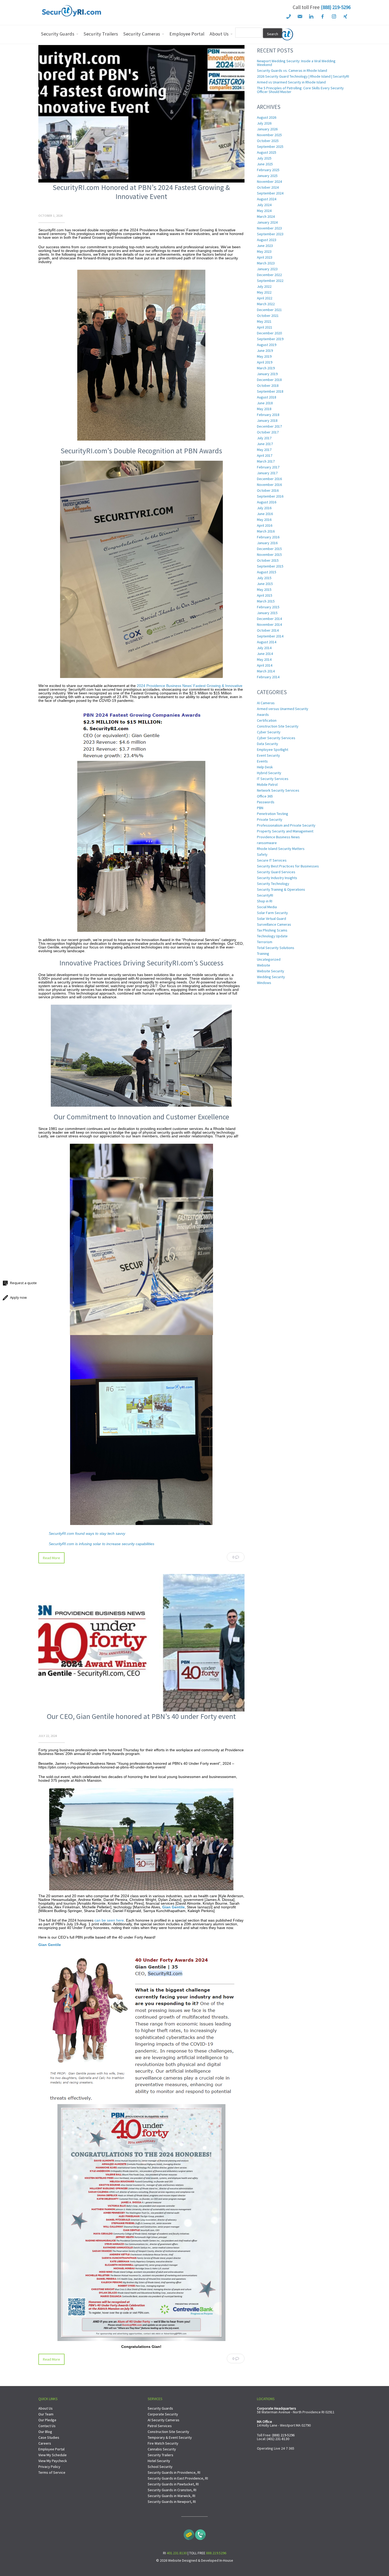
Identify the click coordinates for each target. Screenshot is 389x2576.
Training (263, 954)
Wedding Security (271, 977)
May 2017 (264, 450)
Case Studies (49, 2437)
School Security (160, 2467)
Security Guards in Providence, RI (174, 2472)
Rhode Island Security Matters (281, 849)
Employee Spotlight (273, 750)
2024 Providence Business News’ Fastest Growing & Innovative (190, 686)
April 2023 (265, 257)
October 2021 (268, 316)
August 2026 (267, 117)
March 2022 (266, 304)
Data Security (268, 744)
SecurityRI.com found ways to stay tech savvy (87, 1533)
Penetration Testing (273, 814)
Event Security (268, 755)
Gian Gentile (173, 1907)
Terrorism (265, 942)
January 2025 (267, 176)
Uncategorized (269, 959)
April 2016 (265, 525)
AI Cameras (266, 703)
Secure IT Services (272, 860)
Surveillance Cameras (274, 924)
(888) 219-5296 (336, 7)
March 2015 (266, 601)
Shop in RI (265, 901)
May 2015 (264, 589)
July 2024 (264, 205)
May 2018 (264, 409)
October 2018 (268, 385)
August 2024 (267, 199)
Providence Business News (278, 837)
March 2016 (266, 531)
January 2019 (267, 374)
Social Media (267, 907)
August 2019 (267, 345)
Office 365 (265, 796)
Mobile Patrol (267, 784)
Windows (264, 983)
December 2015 (269, 549)
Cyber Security (269, 732)
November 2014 (269, 624)
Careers (45, 2443)
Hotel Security (159, 2461)
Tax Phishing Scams (272, 930)
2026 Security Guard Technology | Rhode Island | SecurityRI (303, 76)
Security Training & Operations (281, 889)
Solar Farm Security (272, 913)
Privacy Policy (49, 2467)
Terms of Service (52, 2472)
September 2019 (270, 339)
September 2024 (270, 193)
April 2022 (265, 298)
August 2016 (267, 502)
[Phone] (200, 2533)
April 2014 (265, 665)
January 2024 (267, 222)
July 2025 (264, 158)
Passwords (266, 802)
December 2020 (269, 333)
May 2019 (264, 356)
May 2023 (264, 251)
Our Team (46, 2414)
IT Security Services (273, 779)
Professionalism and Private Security (286, 825)
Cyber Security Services (276, 738)
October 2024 (268, 187)
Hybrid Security (269, 773)
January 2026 (267, 129)
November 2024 (269, 181)
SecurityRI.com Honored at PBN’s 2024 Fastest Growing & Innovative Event (141, 192)
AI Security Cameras (164, 2420)
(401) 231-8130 (278, 2439)
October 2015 (268, 560)
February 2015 (268, 607)
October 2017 (268, 432)
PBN (260, 808)
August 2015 (267, 572)
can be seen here (109, 1920)
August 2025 (267, 152)
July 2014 (264, 648)
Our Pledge (47, 2420)
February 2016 (268, 537)
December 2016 (269, 479)
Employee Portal (51, 2449)
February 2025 (268, 170)
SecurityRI (265, 895)
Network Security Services (278, 790)
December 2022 (269, 275)
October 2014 (268, 630)
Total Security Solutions (276, 948)
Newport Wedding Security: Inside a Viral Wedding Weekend (296, 63)
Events (262, 761)
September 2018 (270, 391)
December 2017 (269, 426)
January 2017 (267, 473)
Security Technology (273, 884)
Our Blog (45, 2432)
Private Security (270, 819)
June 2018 (265, 403)
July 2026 (264, 123)
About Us (46, 2408)
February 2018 (268, 415)
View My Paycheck (53, 2461)
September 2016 (270, 496)
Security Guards (160, 2408)
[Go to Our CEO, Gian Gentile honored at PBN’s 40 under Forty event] (141, 1710)
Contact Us (47, 2426)
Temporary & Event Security (170, 2437)
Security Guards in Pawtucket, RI (173, 2484)
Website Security (271, 971)
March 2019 (266, 368)
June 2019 (265, 351)
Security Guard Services (276, 872)
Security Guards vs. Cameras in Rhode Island (292, 70)
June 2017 (265, 444)
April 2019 (265, 362)
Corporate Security (163, 2414)
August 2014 (267, 642)
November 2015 (269, 555)
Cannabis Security (162, 2449)
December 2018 (269, 380)
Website (264, 965)
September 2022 (270, 281)
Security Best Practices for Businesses (288, 866)
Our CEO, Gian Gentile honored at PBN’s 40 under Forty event (141, 1716)
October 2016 (268, 490)
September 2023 (270, 234)
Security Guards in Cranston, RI (172, 2490)
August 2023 (267, 240)
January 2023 (267, 269)
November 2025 (269, 135)
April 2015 (265, 595)
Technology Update (272, 936)
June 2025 (265, 164)
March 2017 (266, 461)
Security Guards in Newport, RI (172, 2502)
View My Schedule (53, 2455)
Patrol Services (160, 2426)
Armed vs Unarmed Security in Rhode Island (291, 82)
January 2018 (267, 420)
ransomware (267, 843)
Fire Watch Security (163, 2443)
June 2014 (265, 654)
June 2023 (265, 246)
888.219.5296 (216, 2553)
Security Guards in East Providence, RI (178, 2478)
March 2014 (266, 671)
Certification (267, 720)
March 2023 (266, 263)
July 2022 (264, 286)
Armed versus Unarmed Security (283, 709)
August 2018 (267, 397)
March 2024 (266, 216)
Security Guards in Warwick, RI (171, 2496)
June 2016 (265, 514)
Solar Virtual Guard (272, 919)
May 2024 (264, 211)
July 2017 (264, 438)
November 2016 (269, 485)
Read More (51, 1558)
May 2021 (264, 321)
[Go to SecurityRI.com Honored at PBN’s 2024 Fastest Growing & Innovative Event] (141, 181)
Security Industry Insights (277, 878)
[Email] (189, 2533)
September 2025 (270, 147)
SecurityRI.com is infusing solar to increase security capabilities (101, 1544)
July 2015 (264, 578)
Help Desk (265, 767)
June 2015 (265, 584)
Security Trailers (160, 2455)
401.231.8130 (177, 2553)
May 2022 (264, 292)
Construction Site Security (278, 726)
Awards (263, 715)
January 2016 (267, 543)
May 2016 (264, 520)
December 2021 (269, 310)
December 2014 (269, 619)
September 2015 (270, 566)
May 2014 (264, 659)
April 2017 (265, 455)
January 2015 (267, 613)
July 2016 (264, 508)
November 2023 (269, 228)
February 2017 (268, 467)
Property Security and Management (285, 831)
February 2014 (268, 677)
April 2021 (265, 327)
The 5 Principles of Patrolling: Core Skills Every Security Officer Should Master (300, 90)
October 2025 (268, 141)
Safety (262, 854)
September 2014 (270, 636)
